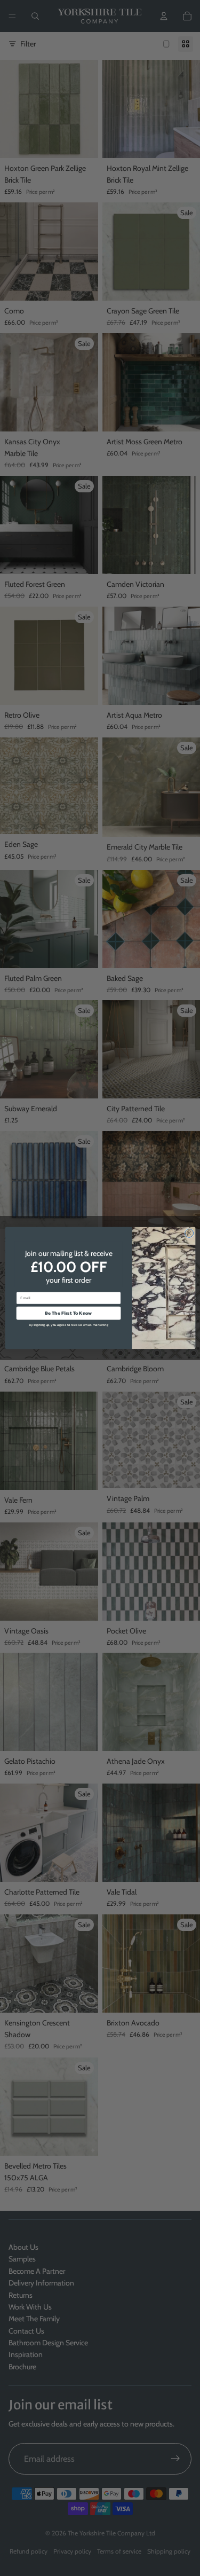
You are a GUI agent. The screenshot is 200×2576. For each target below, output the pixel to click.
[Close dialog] (189, 1233)
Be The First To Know (68, 1313)
